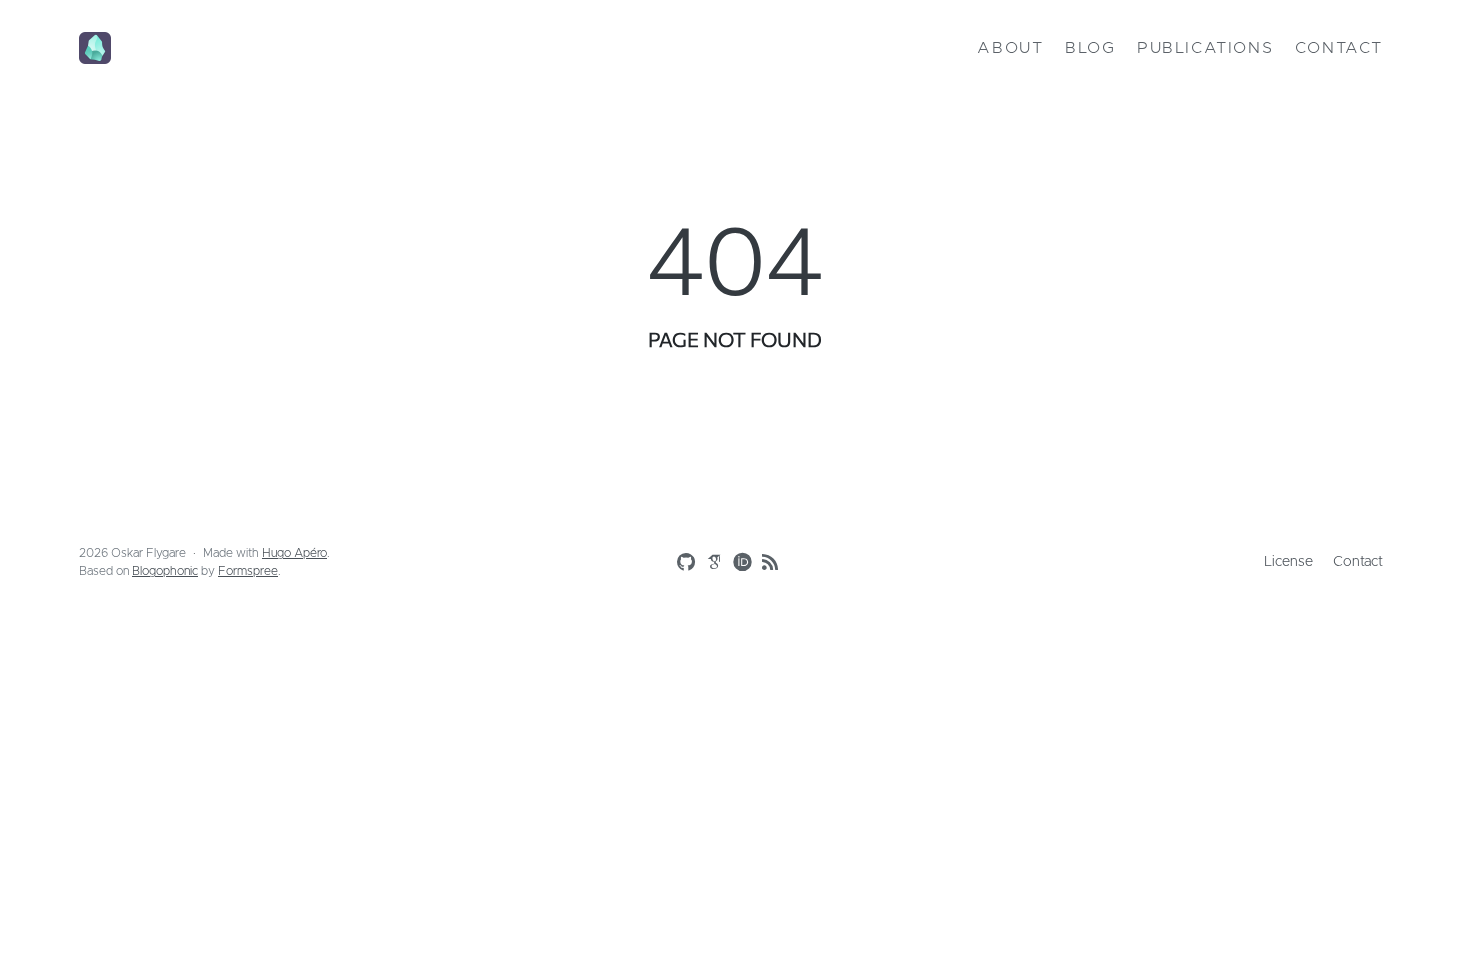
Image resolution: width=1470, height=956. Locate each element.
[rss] (766, 563)
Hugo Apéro (294, 553)
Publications (1205, 48)
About (1010, 48)
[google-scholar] (710, 561)
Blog (1090, 48)
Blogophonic (165, 571)
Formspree (248, 571)
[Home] (295, 48)
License (1288, 562)
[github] (682, 563)
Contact (1339, 48)
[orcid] (738, 561)
